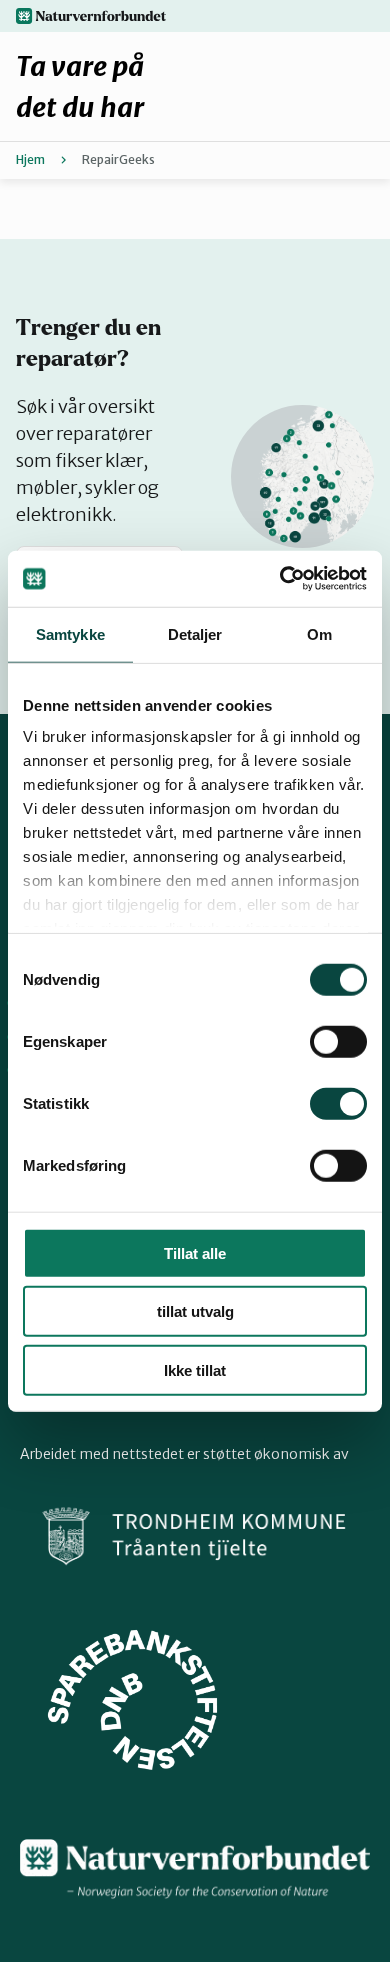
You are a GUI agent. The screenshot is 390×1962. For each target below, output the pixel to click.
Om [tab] (319, 633)
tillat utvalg (195, 1311)
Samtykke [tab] (70, 633)
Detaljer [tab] (195, 633)
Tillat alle (195, 1252)
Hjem (30, 159)
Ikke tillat (195, 1369)
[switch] (338, 1041)
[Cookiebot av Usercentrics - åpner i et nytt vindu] (280, 579)
